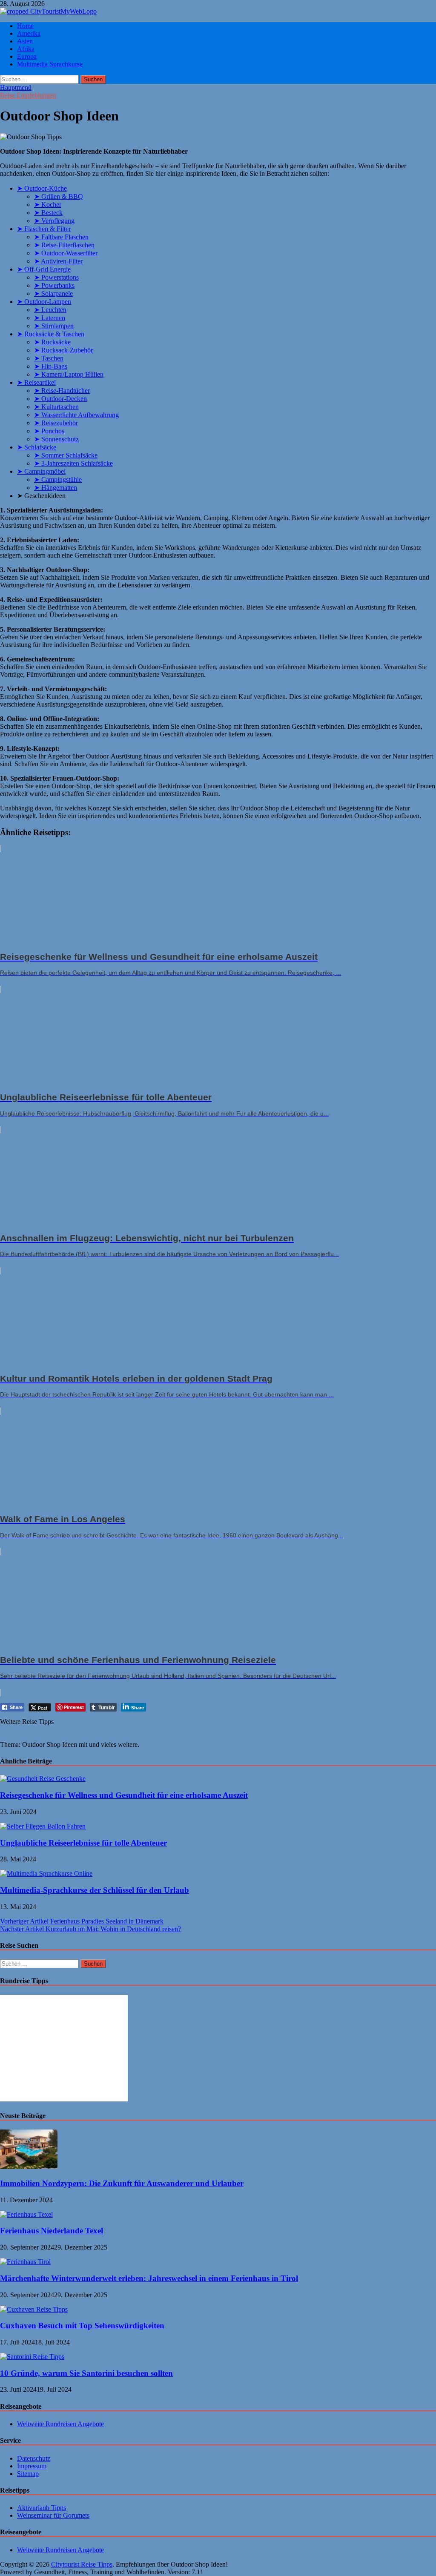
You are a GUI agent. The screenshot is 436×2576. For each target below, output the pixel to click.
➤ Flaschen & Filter (44, 229)
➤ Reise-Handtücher (62, 391)
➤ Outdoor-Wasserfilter (66, 253)
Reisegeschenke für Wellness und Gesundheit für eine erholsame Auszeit (124, 1795)
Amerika (29, 33)
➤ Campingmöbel (41, 471)
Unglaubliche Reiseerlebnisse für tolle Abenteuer (83, 1843)
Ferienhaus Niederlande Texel (52, 2231)
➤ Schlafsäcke (37, 447)
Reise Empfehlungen (28, 95)
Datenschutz (34, 2458)
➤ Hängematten (56, 488)
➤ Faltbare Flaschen (61, 237)
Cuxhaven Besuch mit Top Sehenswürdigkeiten (82, 2326)
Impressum (32, 2466)
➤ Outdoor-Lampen (44, 302)
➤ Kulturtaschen (56, 407)
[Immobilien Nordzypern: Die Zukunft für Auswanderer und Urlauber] (29, 2167)
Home (25, 26)
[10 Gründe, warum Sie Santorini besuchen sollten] (32, 2357)
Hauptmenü (16, 87)
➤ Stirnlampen (54, 326)
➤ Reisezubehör (56, 423)
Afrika (26, 49)
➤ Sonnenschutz (56, 439)
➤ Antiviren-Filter (58, 261)
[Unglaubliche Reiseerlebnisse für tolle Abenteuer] (43, 1826)
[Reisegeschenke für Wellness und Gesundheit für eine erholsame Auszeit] (43, 1779)
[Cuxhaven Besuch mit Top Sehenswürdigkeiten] (34, 2309)
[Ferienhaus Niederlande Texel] (26, 2214)
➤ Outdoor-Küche (42, 188)
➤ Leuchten (50, 310)
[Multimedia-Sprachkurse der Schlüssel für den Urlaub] (46, 1873)
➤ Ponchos (49, 431)
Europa (27, 56)
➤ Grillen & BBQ (59, 196)
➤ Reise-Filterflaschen (64, 245)
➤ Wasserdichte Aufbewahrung (76, 415)
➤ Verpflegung (54, 221)
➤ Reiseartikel (36, 382)
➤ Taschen (49, 358)
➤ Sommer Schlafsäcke (66, 455)
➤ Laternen (50, 318)
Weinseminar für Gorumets (53, 2515)
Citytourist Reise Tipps (82, 2564)
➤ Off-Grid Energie (44, 269)
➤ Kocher (48, 205)
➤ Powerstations (56, 277)
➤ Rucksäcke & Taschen (51, 334)
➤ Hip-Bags (51, 366)
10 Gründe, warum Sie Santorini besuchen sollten (86, 2373)
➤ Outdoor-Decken (60, 399)
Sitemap (28, 2474)
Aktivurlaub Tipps (42, 2508)
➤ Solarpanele (53, 293)
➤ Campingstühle (58, 479)
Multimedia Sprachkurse (50, 64)
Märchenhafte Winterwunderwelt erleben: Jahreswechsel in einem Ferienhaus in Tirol (149, 2278)
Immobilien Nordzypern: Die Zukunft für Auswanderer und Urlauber (122, 2183)
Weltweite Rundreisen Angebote (60, 2424)
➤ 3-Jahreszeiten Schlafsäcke (73, 463)
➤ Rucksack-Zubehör (63, 350)
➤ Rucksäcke (52, 342)
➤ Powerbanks (54, 285)
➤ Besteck (48, 213)
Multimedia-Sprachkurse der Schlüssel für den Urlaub (95, 1890)
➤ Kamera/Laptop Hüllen (69, 374)
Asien (25, 41)
